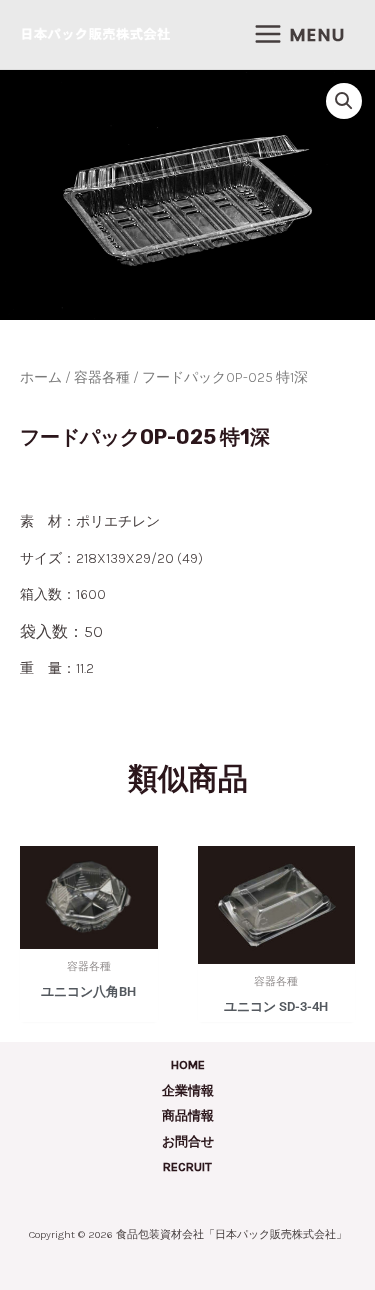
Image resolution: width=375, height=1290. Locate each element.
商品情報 (188, 1115)
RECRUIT (187, 1166)
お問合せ (188, 1141)
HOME (188, 1064)
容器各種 (102, 377)
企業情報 (188, 1090)
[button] (344, 101)
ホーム (41, 377)
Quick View (89, 936)
